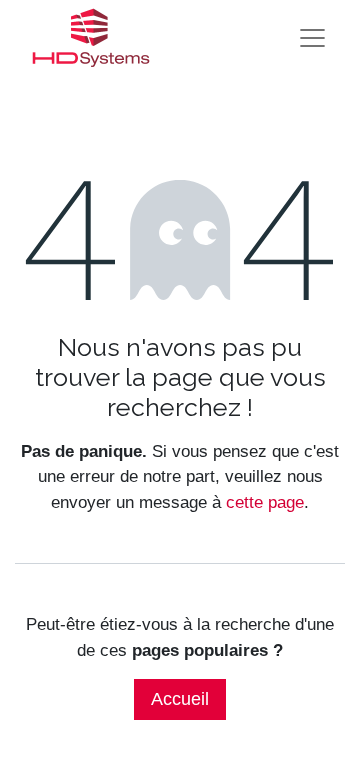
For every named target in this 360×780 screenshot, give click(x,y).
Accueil (180, 699)
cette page (265, 502)
